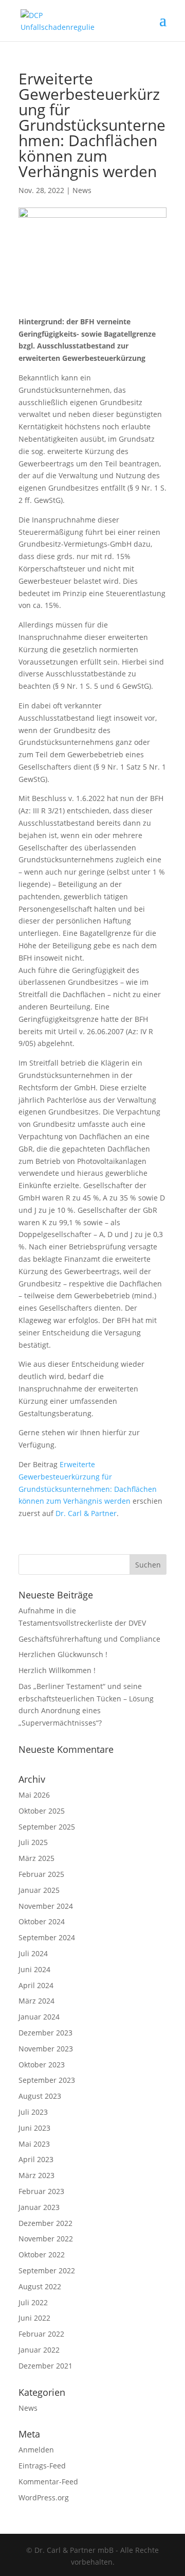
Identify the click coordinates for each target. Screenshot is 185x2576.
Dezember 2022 (45, 2223)
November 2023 (46, 2049)
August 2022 (40, 2286)
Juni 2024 (34, 1969)
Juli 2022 (33, 2302)
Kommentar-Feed (48, 2482)
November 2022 (46, 2239)
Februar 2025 (41, 1874)
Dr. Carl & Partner (86, 1513)
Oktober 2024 (42, 1921)
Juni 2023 (34, 2128)
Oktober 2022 (42, 2255)
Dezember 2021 (45, 2366)
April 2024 (36, 1985)
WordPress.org (44, 2497)
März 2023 (36, 2175)
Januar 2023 (39, 2207)
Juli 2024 (33, 1953)
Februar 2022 (41, 2334)
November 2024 (46, 1906)
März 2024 (36, 2001)
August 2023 (40, 2096)
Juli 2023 (33, 2112)
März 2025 (36, 1858)
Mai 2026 (34, 1795)
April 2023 (36, 2159)
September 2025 (47, 1827)
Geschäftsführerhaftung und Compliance (89, 1639)
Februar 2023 (41, 2191)
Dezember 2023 (45, 2033)
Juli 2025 (33, 1842)
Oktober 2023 (42, 2065)
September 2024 (47, 1937)
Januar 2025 (39, 1890)
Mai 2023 (34, 2144)
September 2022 (47, 2270)
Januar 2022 (39, 2350)
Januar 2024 (39, 2017)
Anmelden (36, 2450)
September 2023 (47, 2080)
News (82, 190)
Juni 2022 (34, 2318)
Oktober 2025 (42, 1811)
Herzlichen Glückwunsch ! (63, 1654)
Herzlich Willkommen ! (57, 1670)
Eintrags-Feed (42, 2466)
